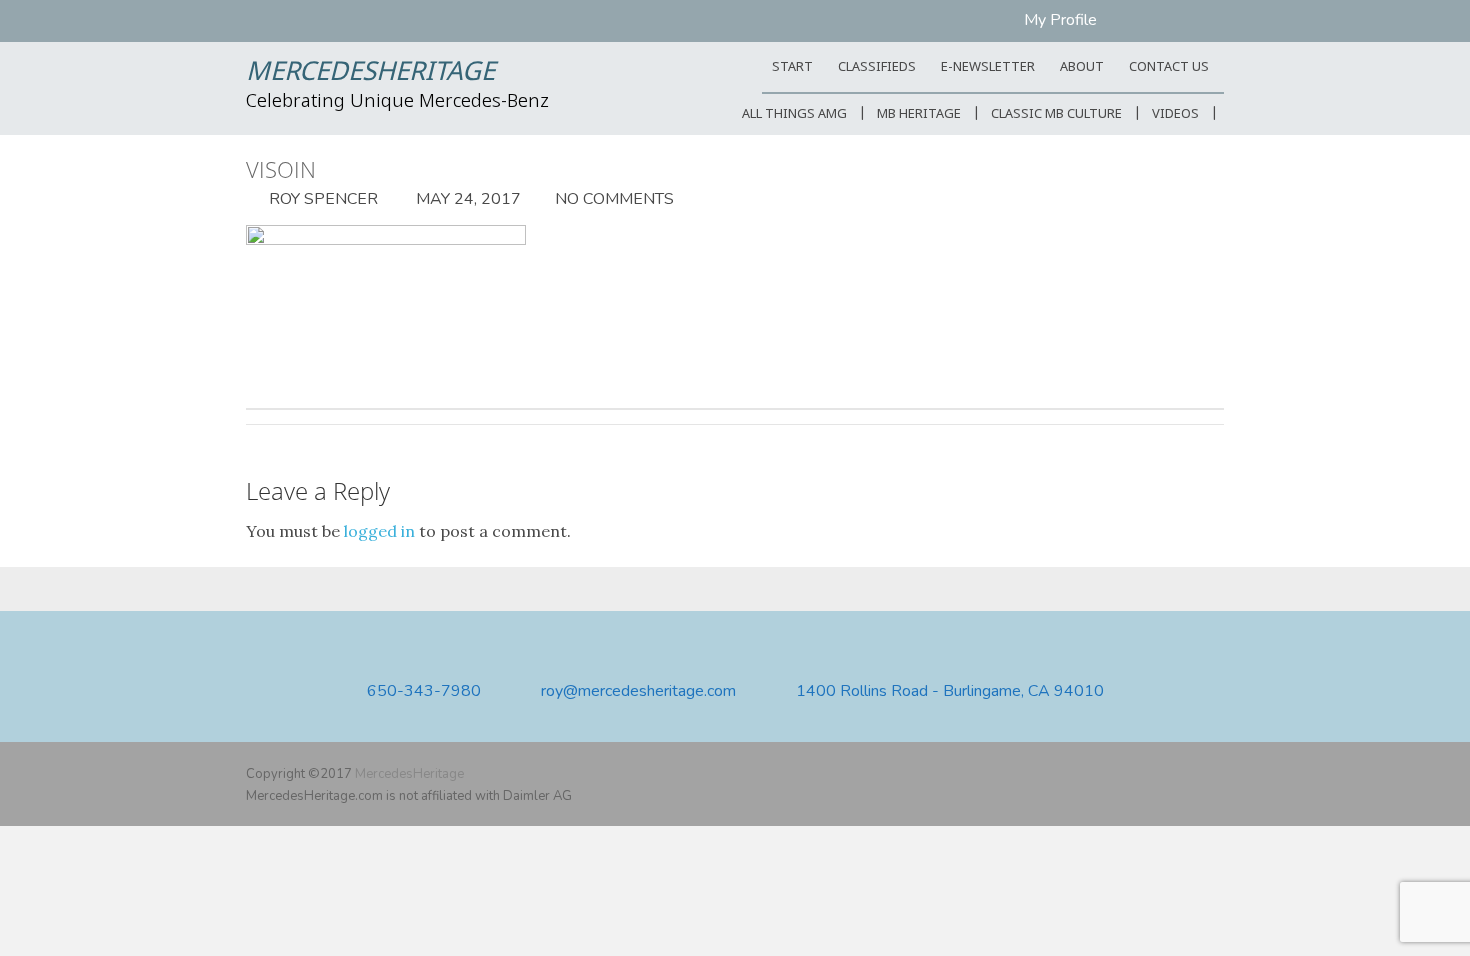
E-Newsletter (988, 67)
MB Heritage (919, 114)
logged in (379, 531)
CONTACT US (1169, 67)
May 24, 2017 (466, 199)
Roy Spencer (321, 199)
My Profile (1060, 20)
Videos (1175, 114)
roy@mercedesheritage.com (638, 691)
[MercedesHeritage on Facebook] (1154, 774)
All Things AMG (794, 114)
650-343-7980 (424, 691)
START (792, 67)
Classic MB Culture (1056, 114)
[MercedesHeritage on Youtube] (1183, 774)
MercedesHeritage (370, 73)
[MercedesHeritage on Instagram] (1212, 774)
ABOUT (1082, 67)
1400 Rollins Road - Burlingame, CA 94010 (950, 691)
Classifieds (877, 67)
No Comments (614, 199)
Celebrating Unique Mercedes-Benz (397, 102)
